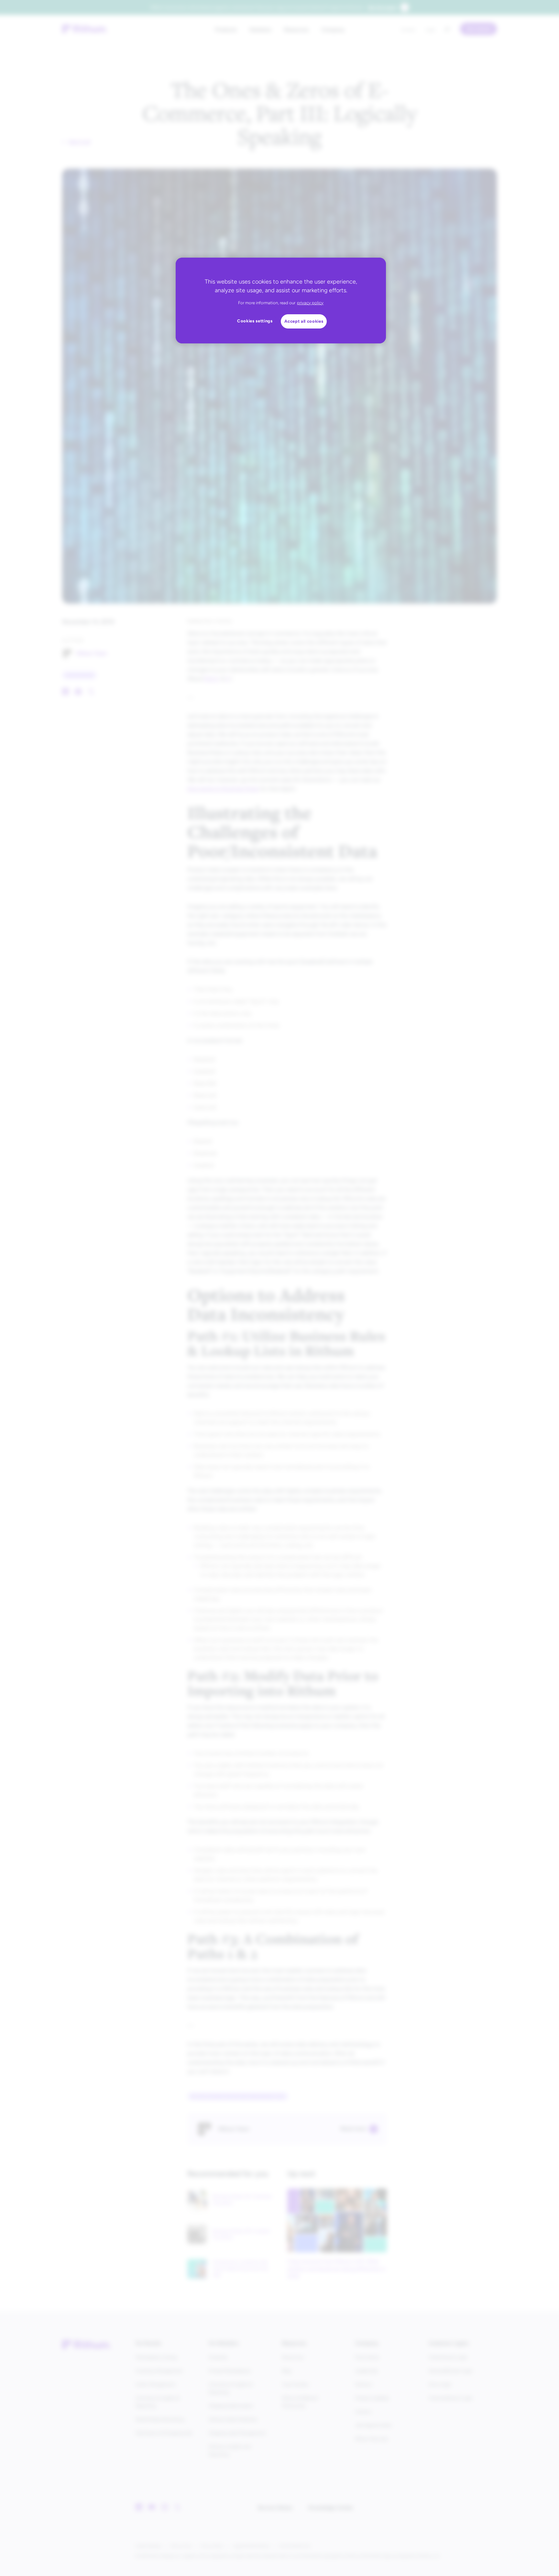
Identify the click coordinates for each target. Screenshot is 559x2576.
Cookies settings (255, 321)
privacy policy (310, 303)
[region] (281, 301)
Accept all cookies (304, 321)
